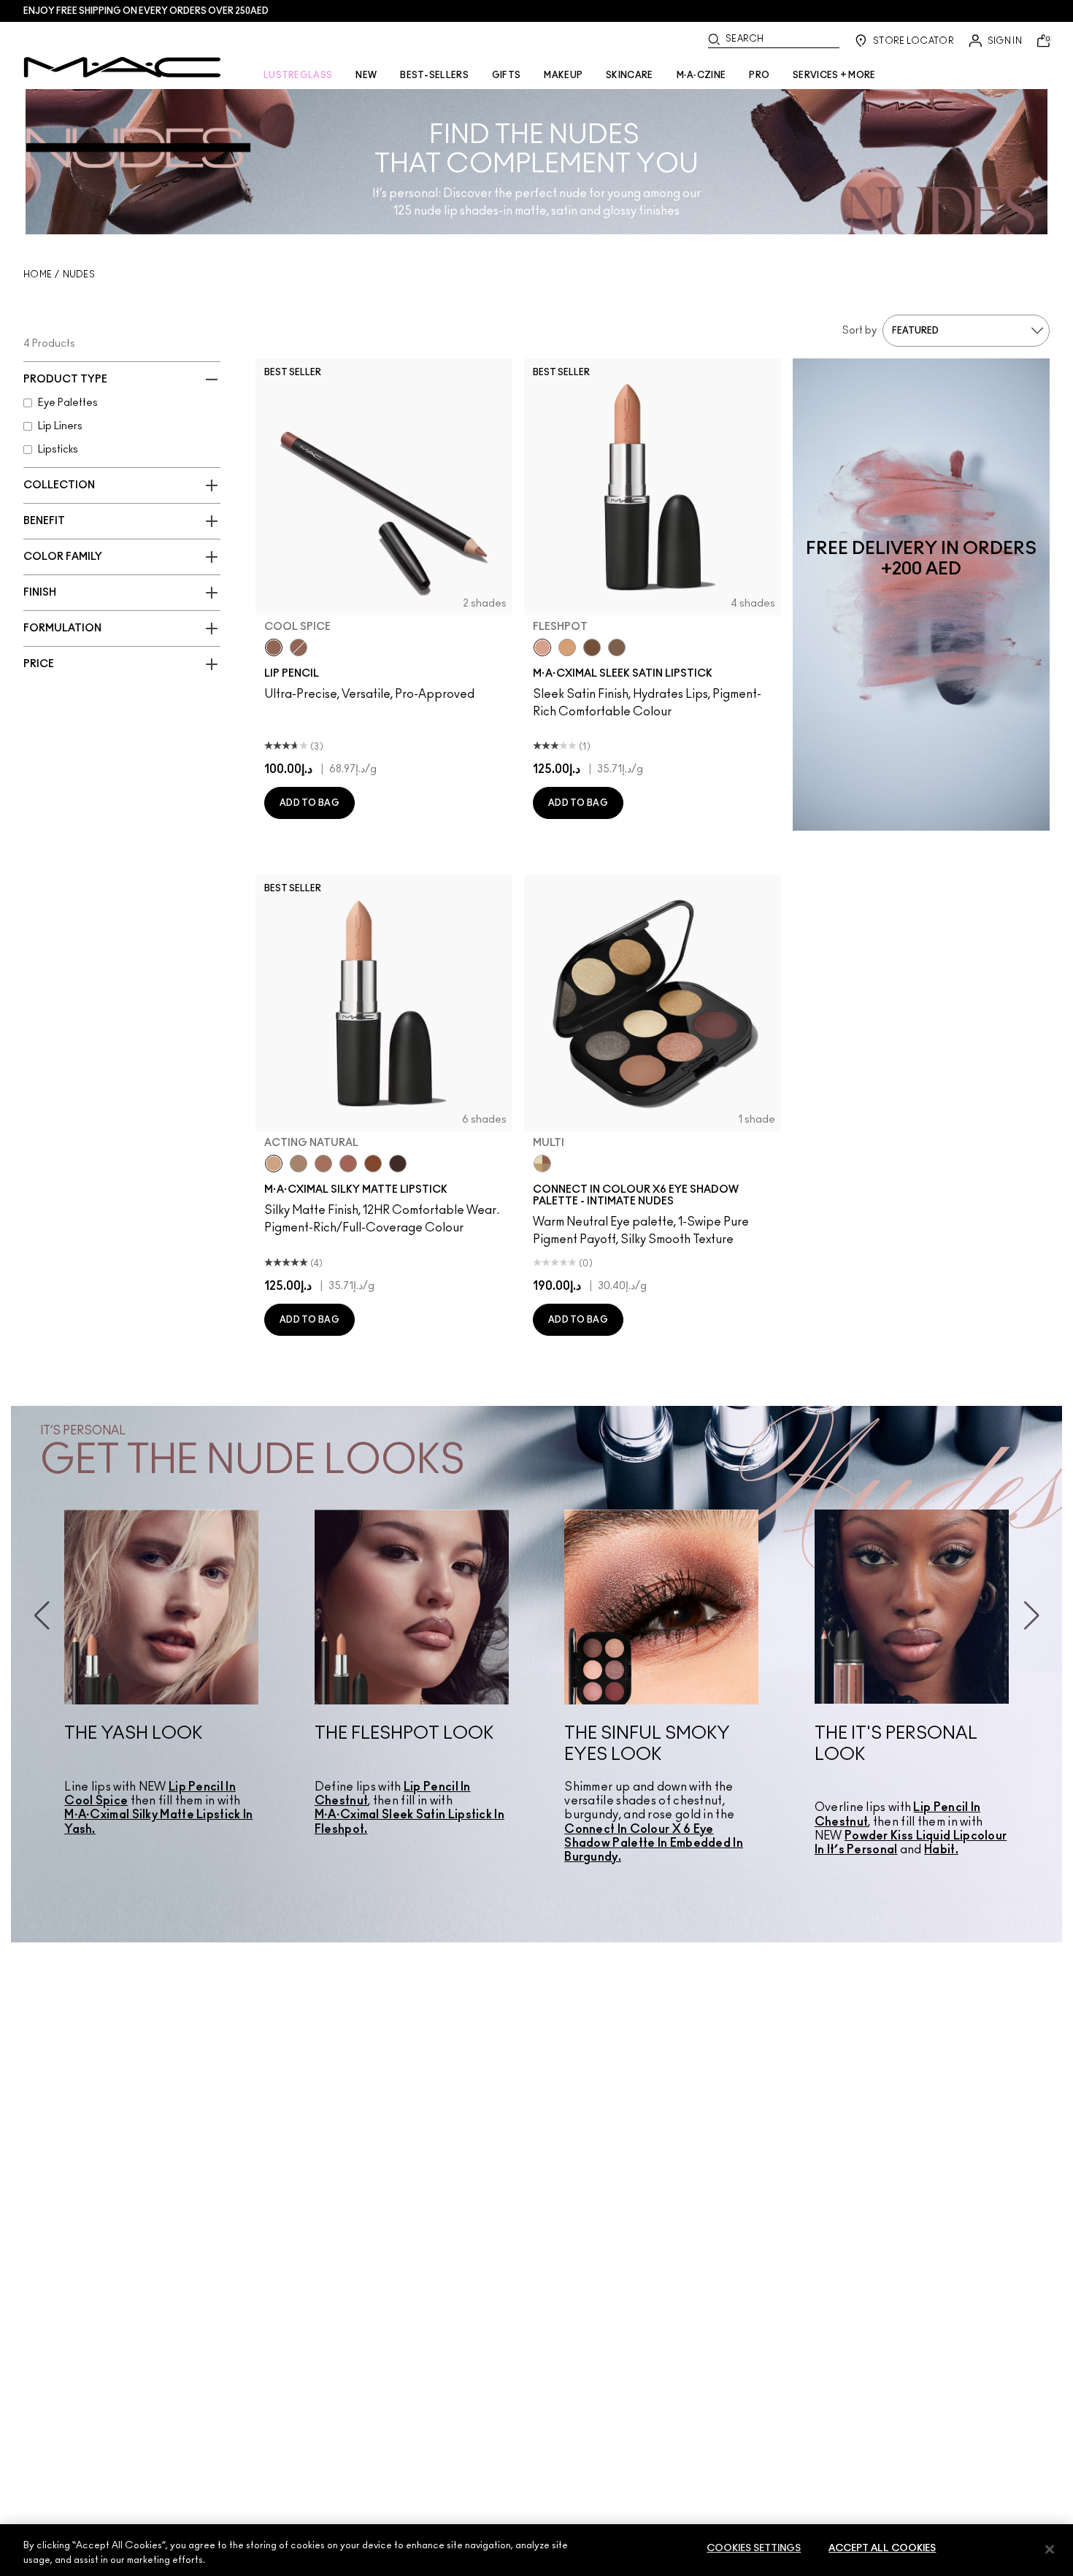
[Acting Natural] (274, 1164)
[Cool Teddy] (348, 1164)
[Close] (1050, 2549)
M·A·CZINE (701, 75)
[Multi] (542, 1164)
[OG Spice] (299, 647)
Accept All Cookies (882, 2549)
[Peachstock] (567, 647)
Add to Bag (309, 803)
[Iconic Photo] (373, 1164)
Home (38, 274)
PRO (759, 75)
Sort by (859, 331)
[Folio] (299, 1164)
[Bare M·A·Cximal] (398, 1164)
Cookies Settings (754, 2549)
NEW (366, 75)
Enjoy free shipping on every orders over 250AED (146, 11)
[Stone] (617, 647)
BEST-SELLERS (434, 75)
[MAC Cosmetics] (122, 67)
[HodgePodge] (592, 647)
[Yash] (323, 1164)
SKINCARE (629, 75)
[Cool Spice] (274, 647)
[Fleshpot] (542, 647)
